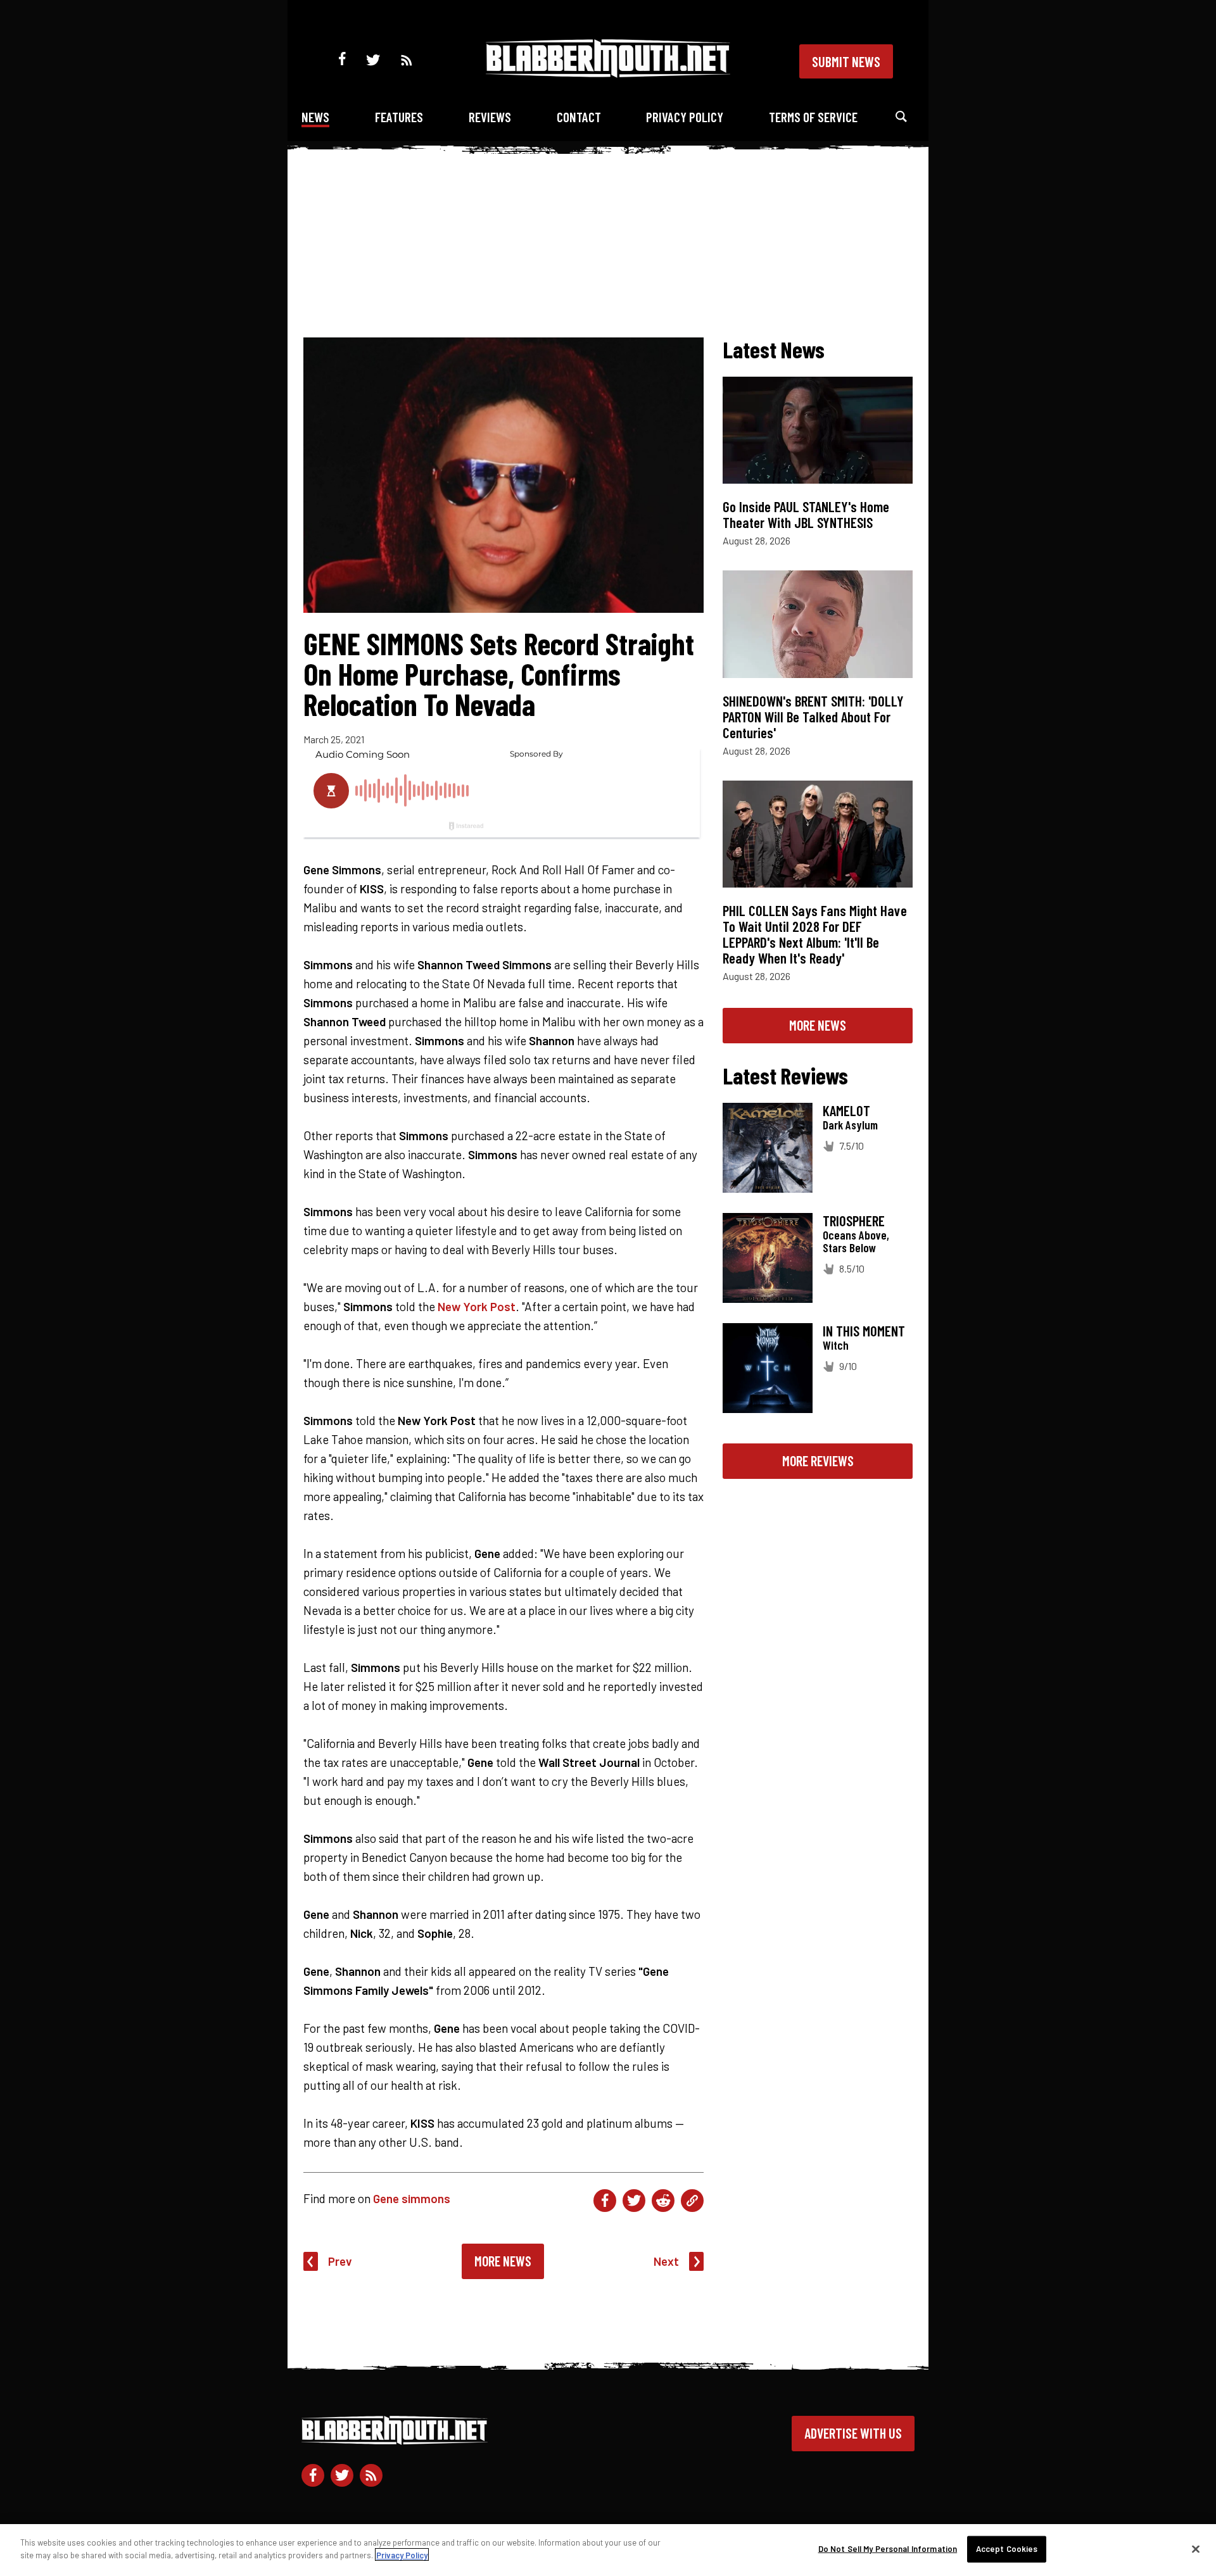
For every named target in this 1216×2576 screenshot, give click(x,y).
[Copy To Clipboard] (692, 2201)
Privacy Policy (685, 117)
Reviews (490, 117)
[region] (608, 2550)
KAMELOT (846, 1110)
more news (818, 1025)
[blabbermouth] (608, 73)
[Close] (1196, 2549)
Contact (579, 117)
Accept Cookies (1007, 2549)
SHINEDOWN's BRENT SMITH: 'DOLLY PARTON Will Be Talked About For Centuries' (813, 717)
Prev (340, 2261)
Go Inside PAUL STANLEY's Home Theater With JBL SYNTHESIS (806, 514)
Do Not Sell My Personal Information (888, 2549)
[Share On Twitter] (634, 2201)
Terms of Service (813, 117)
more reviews (818, 1461)
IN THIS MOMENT (864, 1331)
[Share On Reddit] (663, 2201)
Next (666, 2261)
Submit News (846, 61)
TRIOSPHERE (854, 1221)
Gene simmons (412, 2198)
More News (503, 2261)
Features (399, 117)
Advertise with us (853, 2433)
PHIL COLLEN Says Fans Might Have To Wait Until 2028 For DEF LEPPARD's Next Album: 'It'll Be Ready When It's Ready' (815, 934)
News (315, 117)
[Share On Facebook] (605, 2201)
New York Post (477, 1306)
